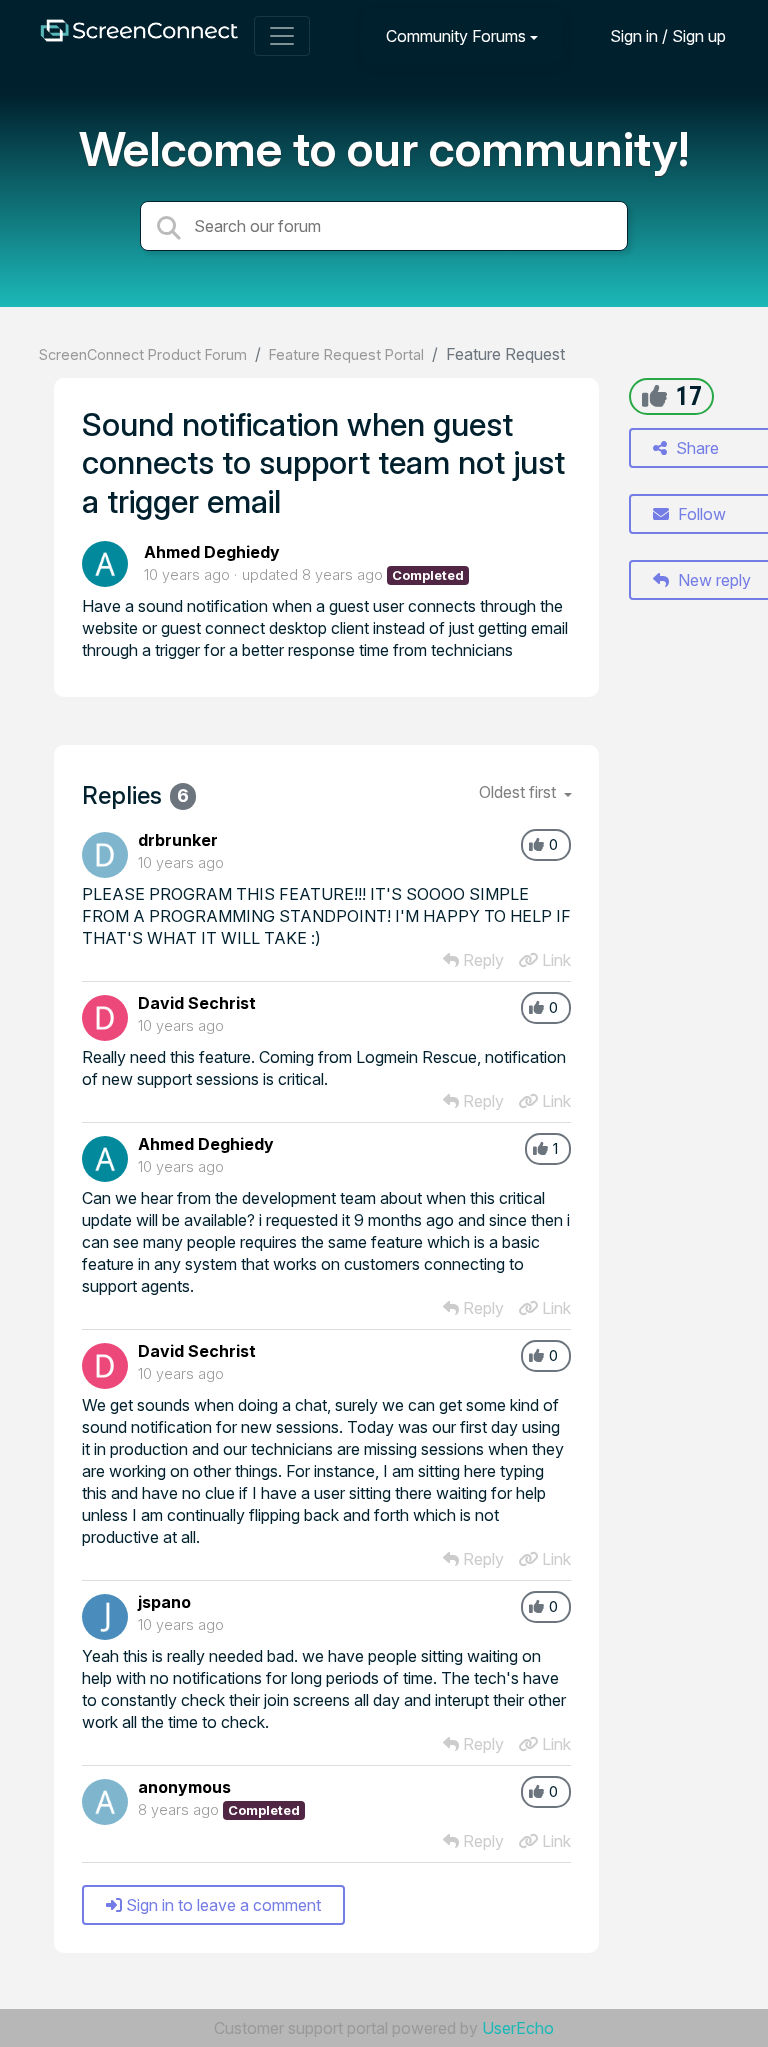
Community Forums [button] (456, 36)
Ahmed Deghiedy (212, 552)
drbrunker (178, 840)
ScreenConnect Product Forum (143, 354)
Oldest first (519, 792)
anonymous (184, 1787)
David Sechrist (197, 1003)
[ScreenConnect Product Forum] (139, 35)
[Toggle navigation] (282, 36)
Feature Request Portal (346, 354)
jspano (164, 1602)
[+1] (654, 396)
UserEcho (518, 2028)
